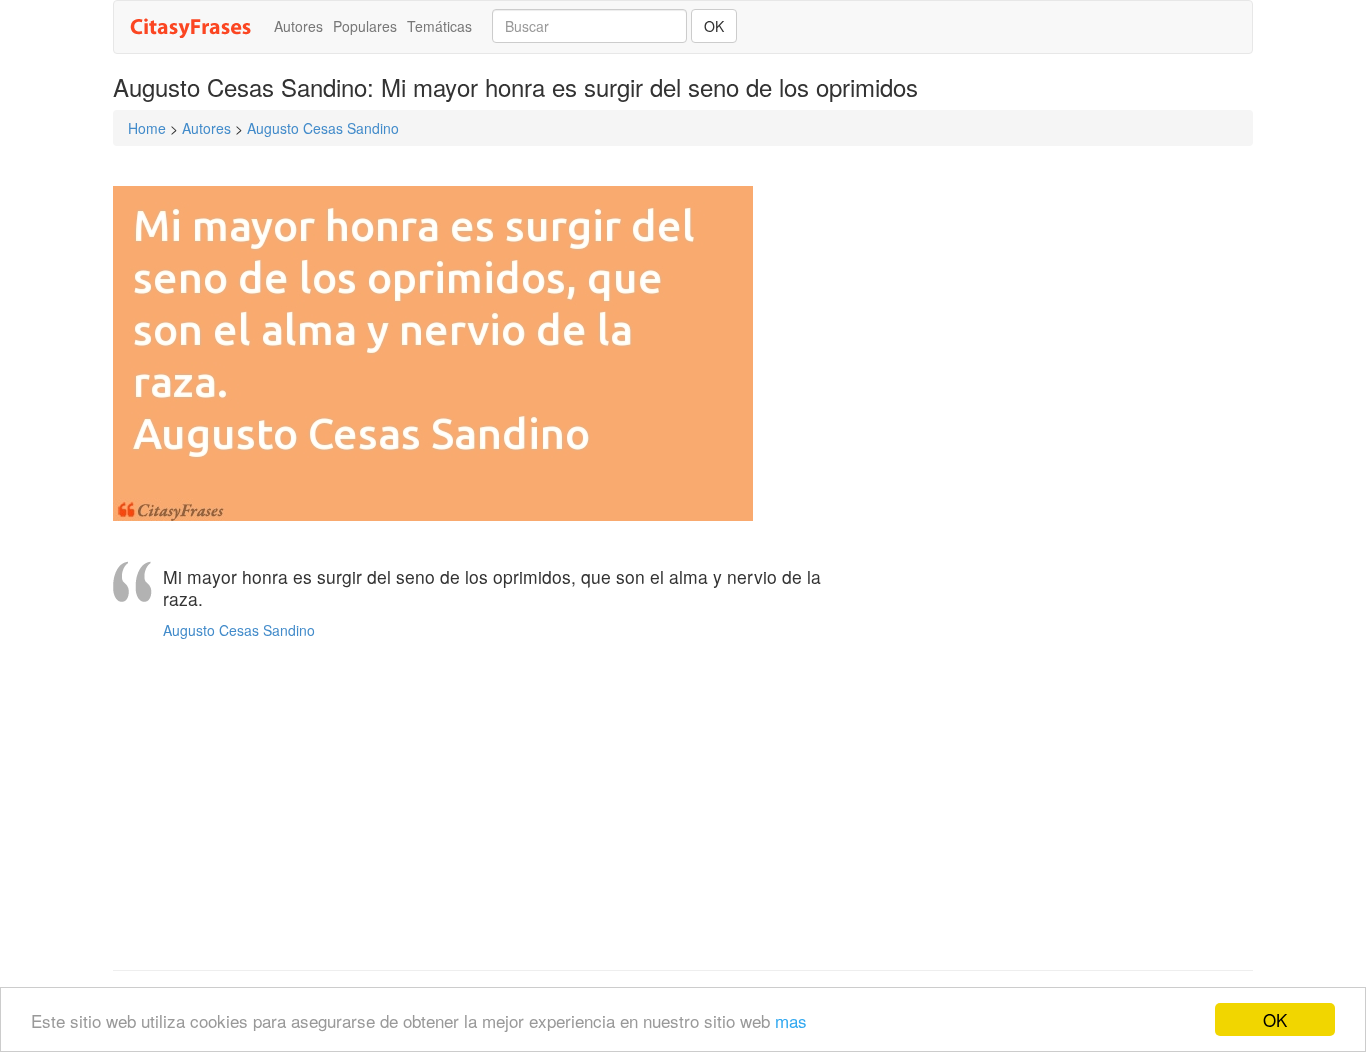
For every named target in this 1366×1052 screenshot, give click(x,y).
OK (1275, 1019)
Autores (298, 26)
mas (791, 1020)
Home (147, 128)
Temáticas (439, 26)
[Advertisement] (488, 810)
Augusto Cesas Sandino (323, 128)
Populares (365, 26)
